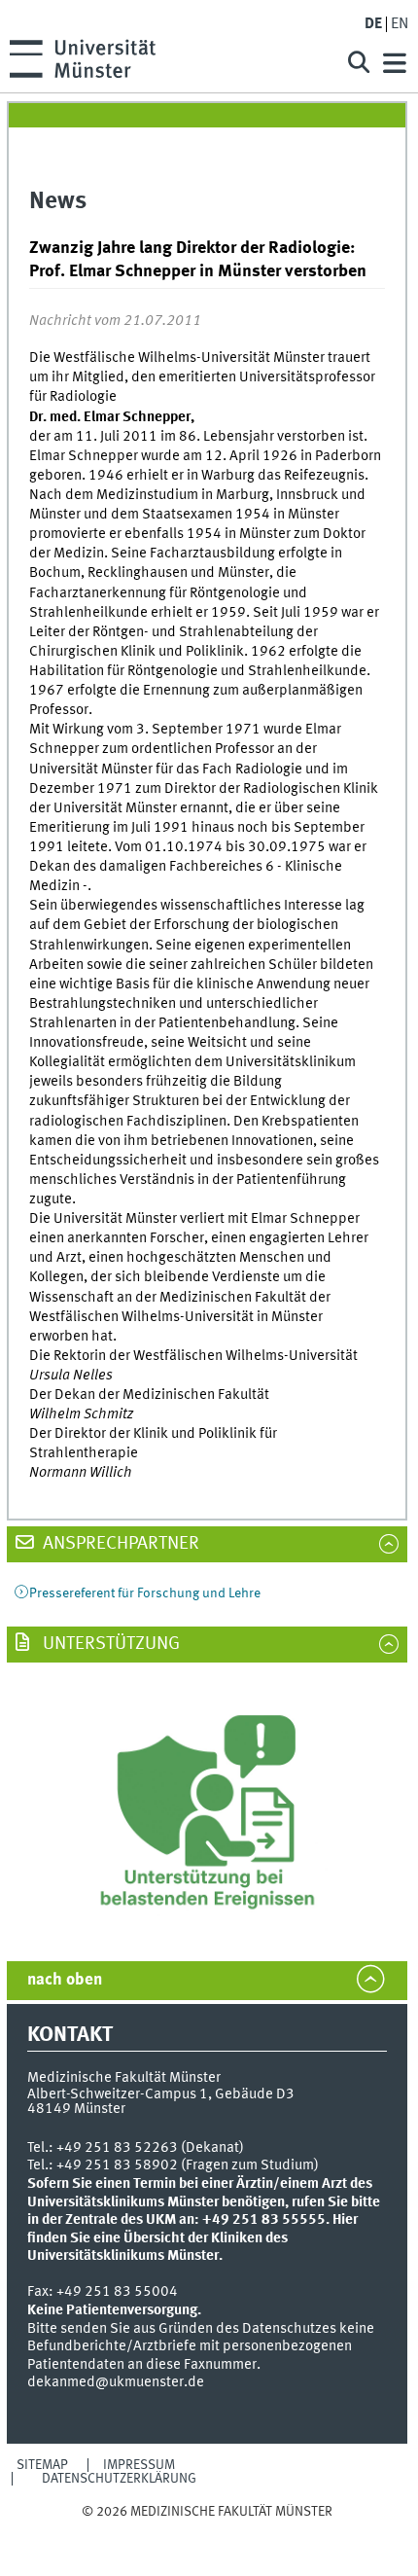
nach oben (65, 1980)
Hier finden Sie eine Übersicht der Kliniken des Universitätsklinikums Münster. (192, 2238)
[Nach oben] (207, 2531)
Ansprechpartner (119, 1544)
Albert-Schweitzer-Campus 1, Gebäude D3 (161, 2094)
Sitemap (42, 2465)
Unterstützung (109, 1644)
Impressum (139, 2465)
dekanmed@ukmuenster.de (116, 2382)
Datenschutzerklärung (119, 2479)
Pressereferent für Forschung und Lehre (145, 1593)
